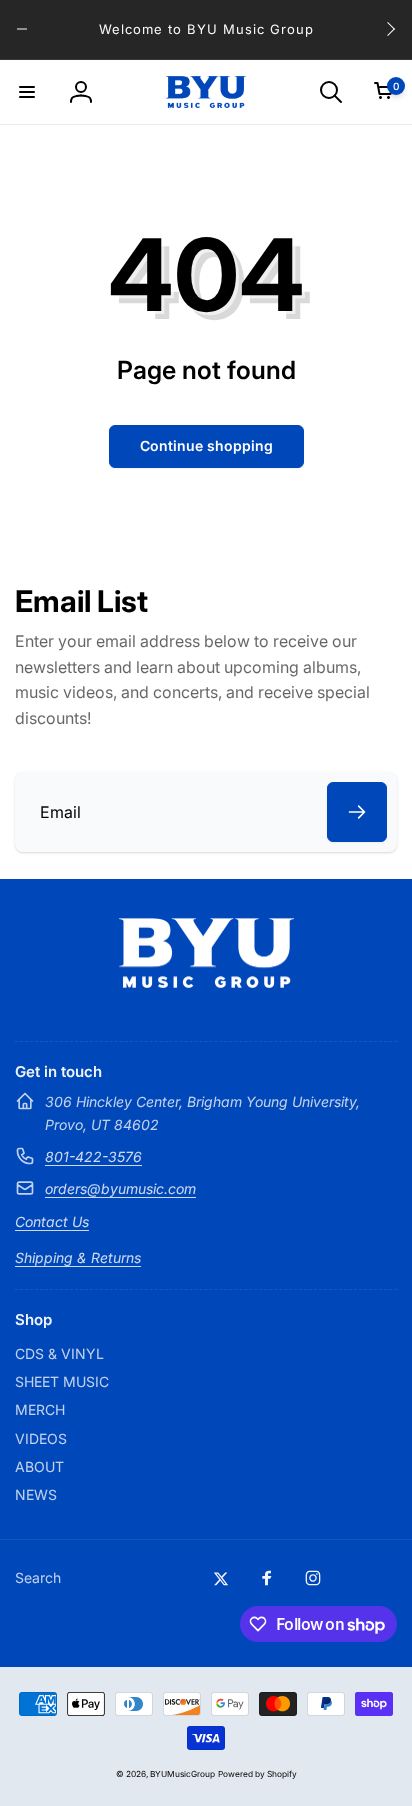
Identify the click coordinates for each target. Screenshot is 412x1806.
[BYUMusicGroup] (206, 982)
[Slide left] (22, 29)
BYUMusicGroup (182, 1774)
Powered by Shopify (257, 1774)
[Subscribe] (357, 812)
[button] (27, 92)
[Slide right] (390, 29)
